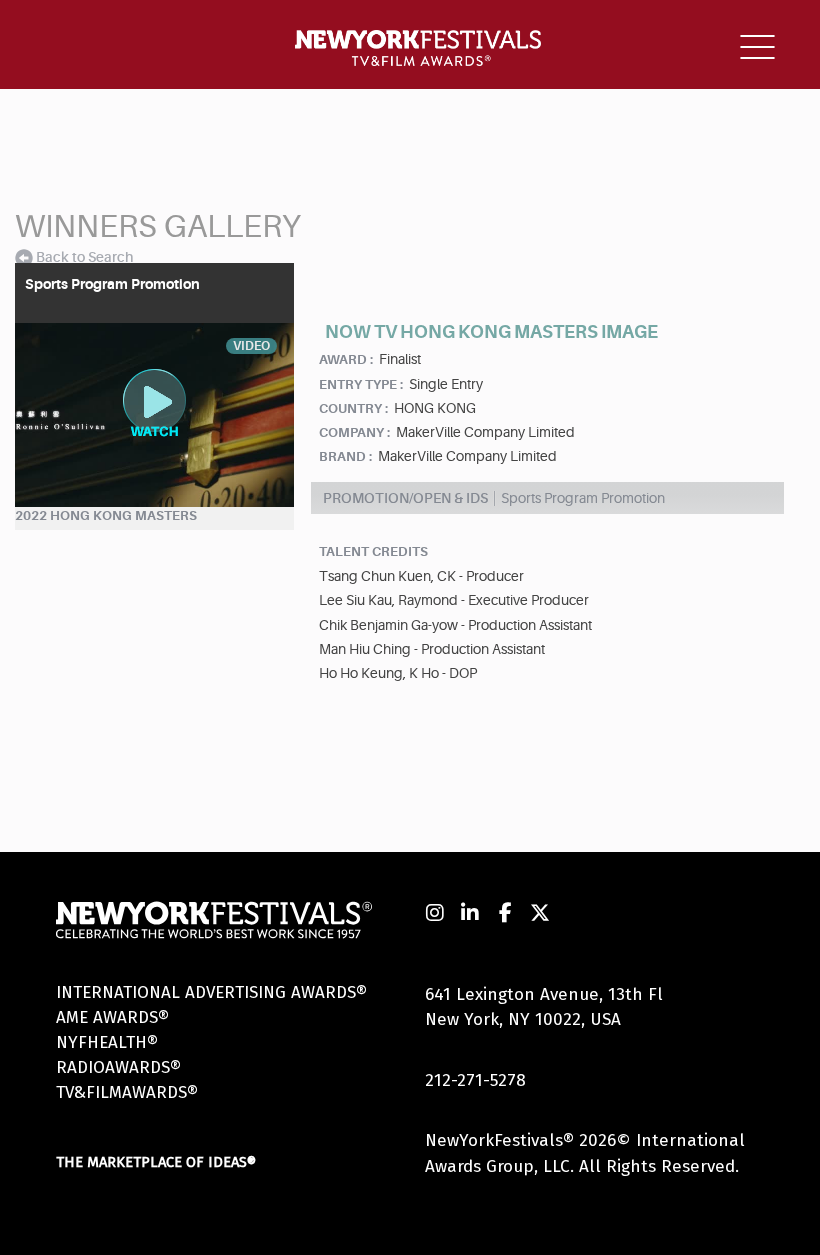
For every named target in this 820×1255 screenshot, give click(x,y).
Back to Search (84, 257)
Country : (353, 408)
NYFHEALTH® (107, 1042)
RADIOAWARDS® (118, 1067)
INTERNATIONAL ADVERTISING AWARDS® (211, 992)
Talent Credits (373, 551)
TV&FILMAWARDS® (127, 1092)
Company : (354, 432)
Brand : (345, 456)
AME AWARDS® (112, 1017)
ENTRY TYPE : (361, 384)
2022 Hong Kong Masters (106, 515)
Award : (346, 359)
